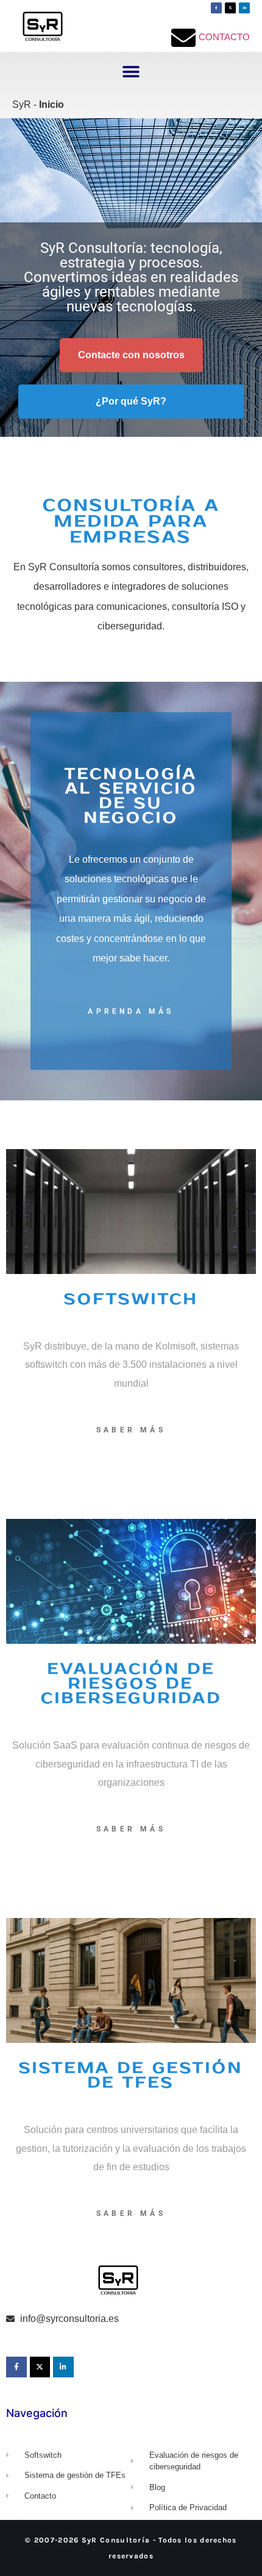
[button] (131, 72)
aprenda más (131, 1011)
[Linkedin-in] (244, 8)
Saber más (131, 1430)
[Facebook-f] (216, 8)
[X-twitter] (230, 8)
